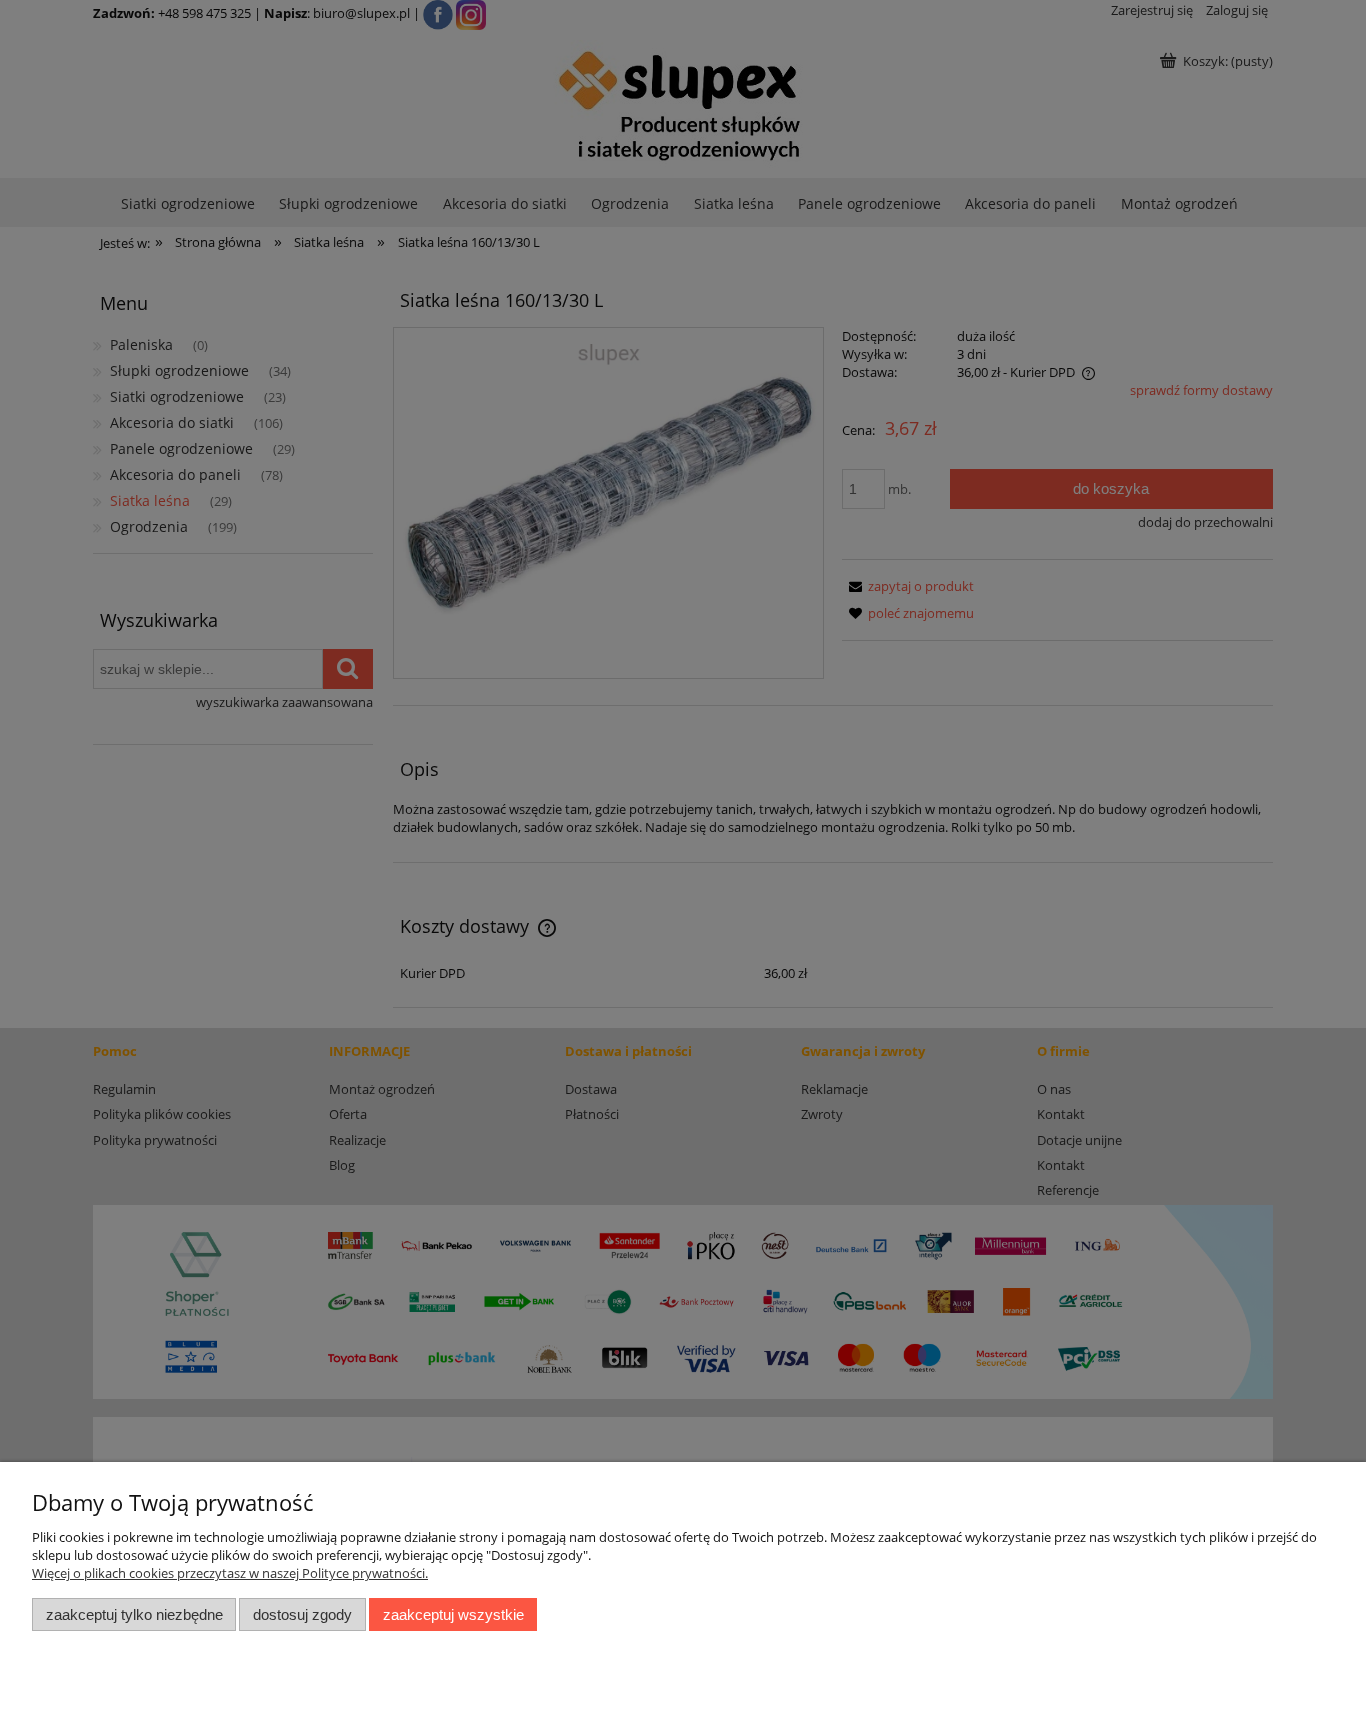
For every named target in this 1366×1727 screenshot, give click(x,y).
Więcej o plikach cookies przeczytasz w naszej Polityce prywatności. (230, 1573)
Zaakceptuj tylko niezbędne (134, 1614)
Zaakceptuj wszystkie (453, 1614)
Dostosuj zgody (302, 1614)
